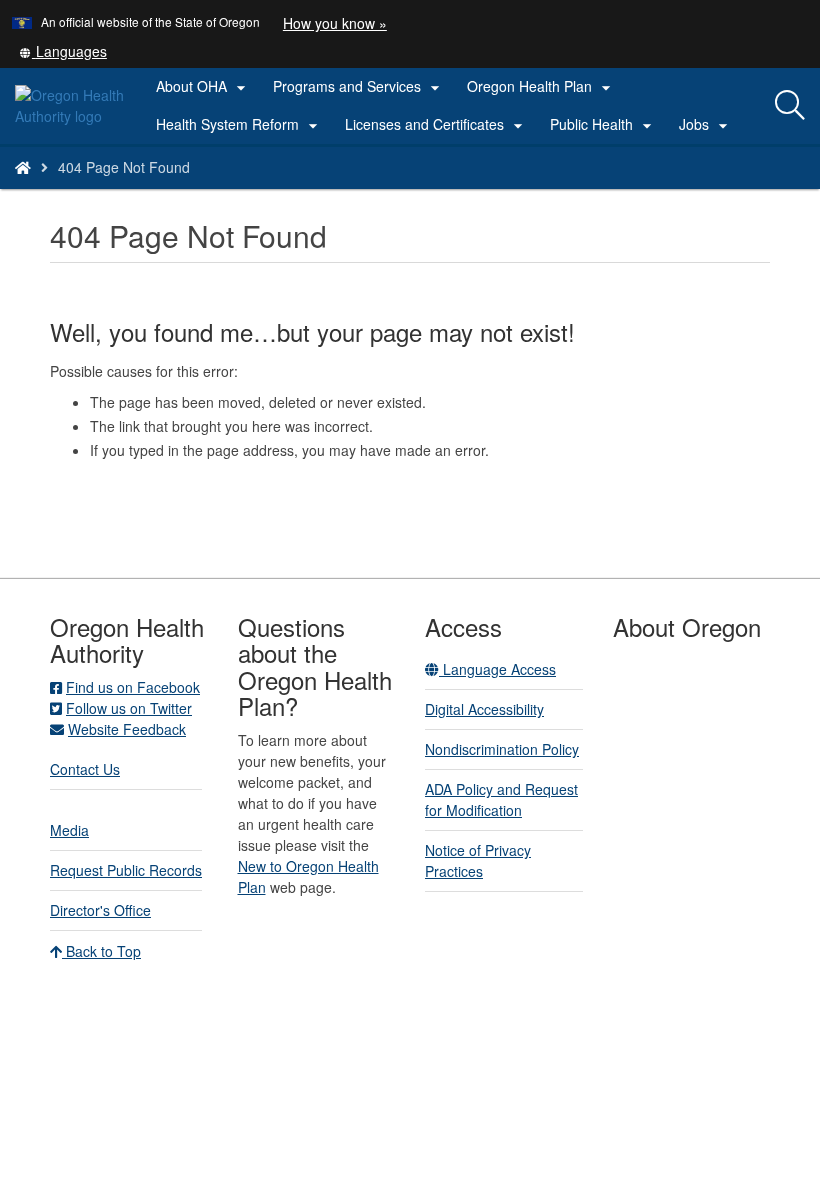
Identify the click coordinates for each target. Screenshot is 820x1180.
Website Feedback (127, 729)
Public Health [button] (603, 125)
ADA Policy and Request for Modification (501, 799)
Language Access (497, 669)
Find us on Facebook (133, 687)
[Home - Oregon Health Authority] (23, 167)
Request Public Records (126, 870)
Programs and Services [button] (359, 87)
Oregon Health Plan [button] (541, 87)
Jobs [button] (706, 125)
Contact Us (85, 769)
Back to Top (101, 951)
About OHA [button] (203, 87)
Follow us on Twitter (129, 708)
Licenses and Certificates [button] (436, 125)
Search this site (163, 192)
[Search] (790, 106)
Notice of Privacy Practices (478, 860)
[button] (63, 51)
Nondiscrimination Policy (502, 749)
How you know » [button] (335, 23)
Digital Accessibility (484, 709)
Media (69, 830)
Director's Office (100, 910)
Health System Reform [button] (239, 125)
